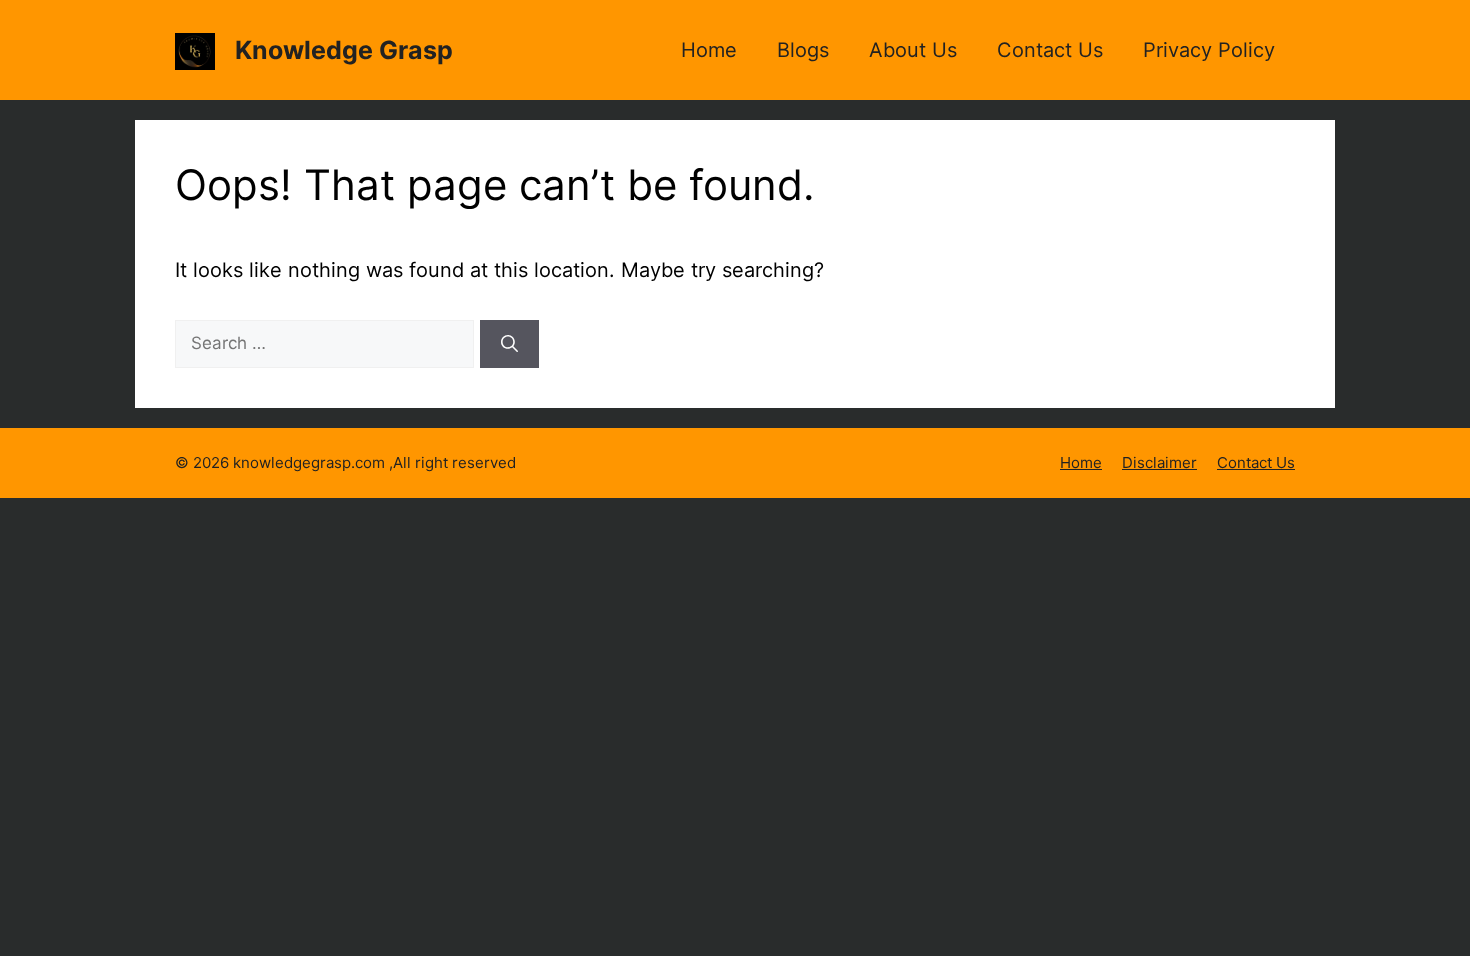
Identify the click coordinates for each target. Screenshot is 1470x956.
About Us (913, 50)
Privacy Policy (1209, 50)
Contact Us (1050, 50)
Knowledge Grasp (344, 50)
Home (709, 50)
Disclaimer (1159, 462)
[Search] (509, 344)
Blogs (803, 50)
